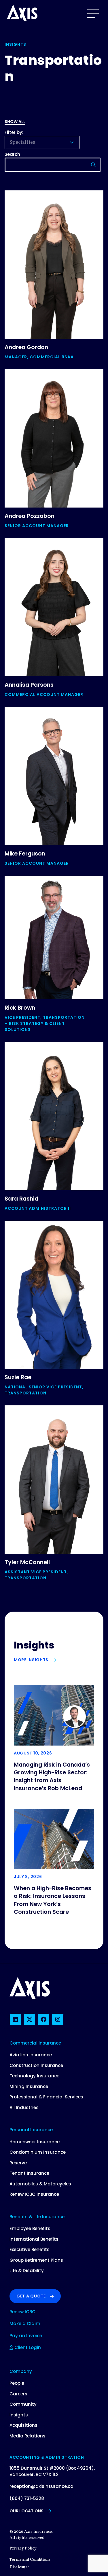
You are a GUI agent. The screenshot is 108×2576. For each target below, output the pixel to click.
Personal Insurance (31, 2130)
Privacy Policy (23, 2548)
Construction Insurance (36, 2065)
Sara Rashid (21, 1199)
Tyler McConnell (27, 1562)
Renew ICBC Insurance (34, 2194)
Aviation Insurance (31, 2055)
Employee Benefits (30, 2228)
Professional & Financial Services (46, 2097)
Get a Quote (31, 2296)
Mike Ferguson (25, 854)
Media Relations (28, 2436)
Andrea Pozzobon (30, 516)
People (17, 2383)
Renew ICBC (22, 2312)
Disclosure (19, 2567)
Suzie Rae (18, 1377)
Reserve (18, 2163)
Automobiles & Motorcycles (40, 2184)
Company (21, 2371)
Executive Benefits (30, 2249)
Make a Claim (25, 2324)
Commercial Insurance (35, 2043)
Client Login (27, 2347)
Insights (19, 2415)
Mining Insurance (29, 2086)
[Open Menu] (93, 13)
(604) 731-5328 (27, 2498)
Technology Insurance (34, 2076)
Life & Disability (27, 2271)
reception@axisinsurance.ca (41, 2486)
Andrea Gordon (26, 347)
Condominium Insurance (38, 2152)
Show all (15, 122)
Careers (18, 2394)
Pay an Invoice (26, 2336)
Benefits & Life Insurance (37, 2217)
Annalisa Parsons (29, 685)
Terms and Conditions (30, 2560)
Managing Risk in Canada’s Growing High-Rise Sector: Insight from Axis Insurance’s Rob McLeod (52, 1777)
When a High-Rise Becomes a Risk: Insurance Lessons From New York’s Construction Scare (53, 1900)
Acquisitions (23, 2425)
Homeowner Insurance (35, 2142)
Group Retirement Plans (36, 2260)
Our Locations (26, 2511)
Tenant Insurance (29, 2173)
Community (23, 2404)
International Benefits (34, 2239)
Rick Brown (20, 1008)
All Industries (24, 2107)
